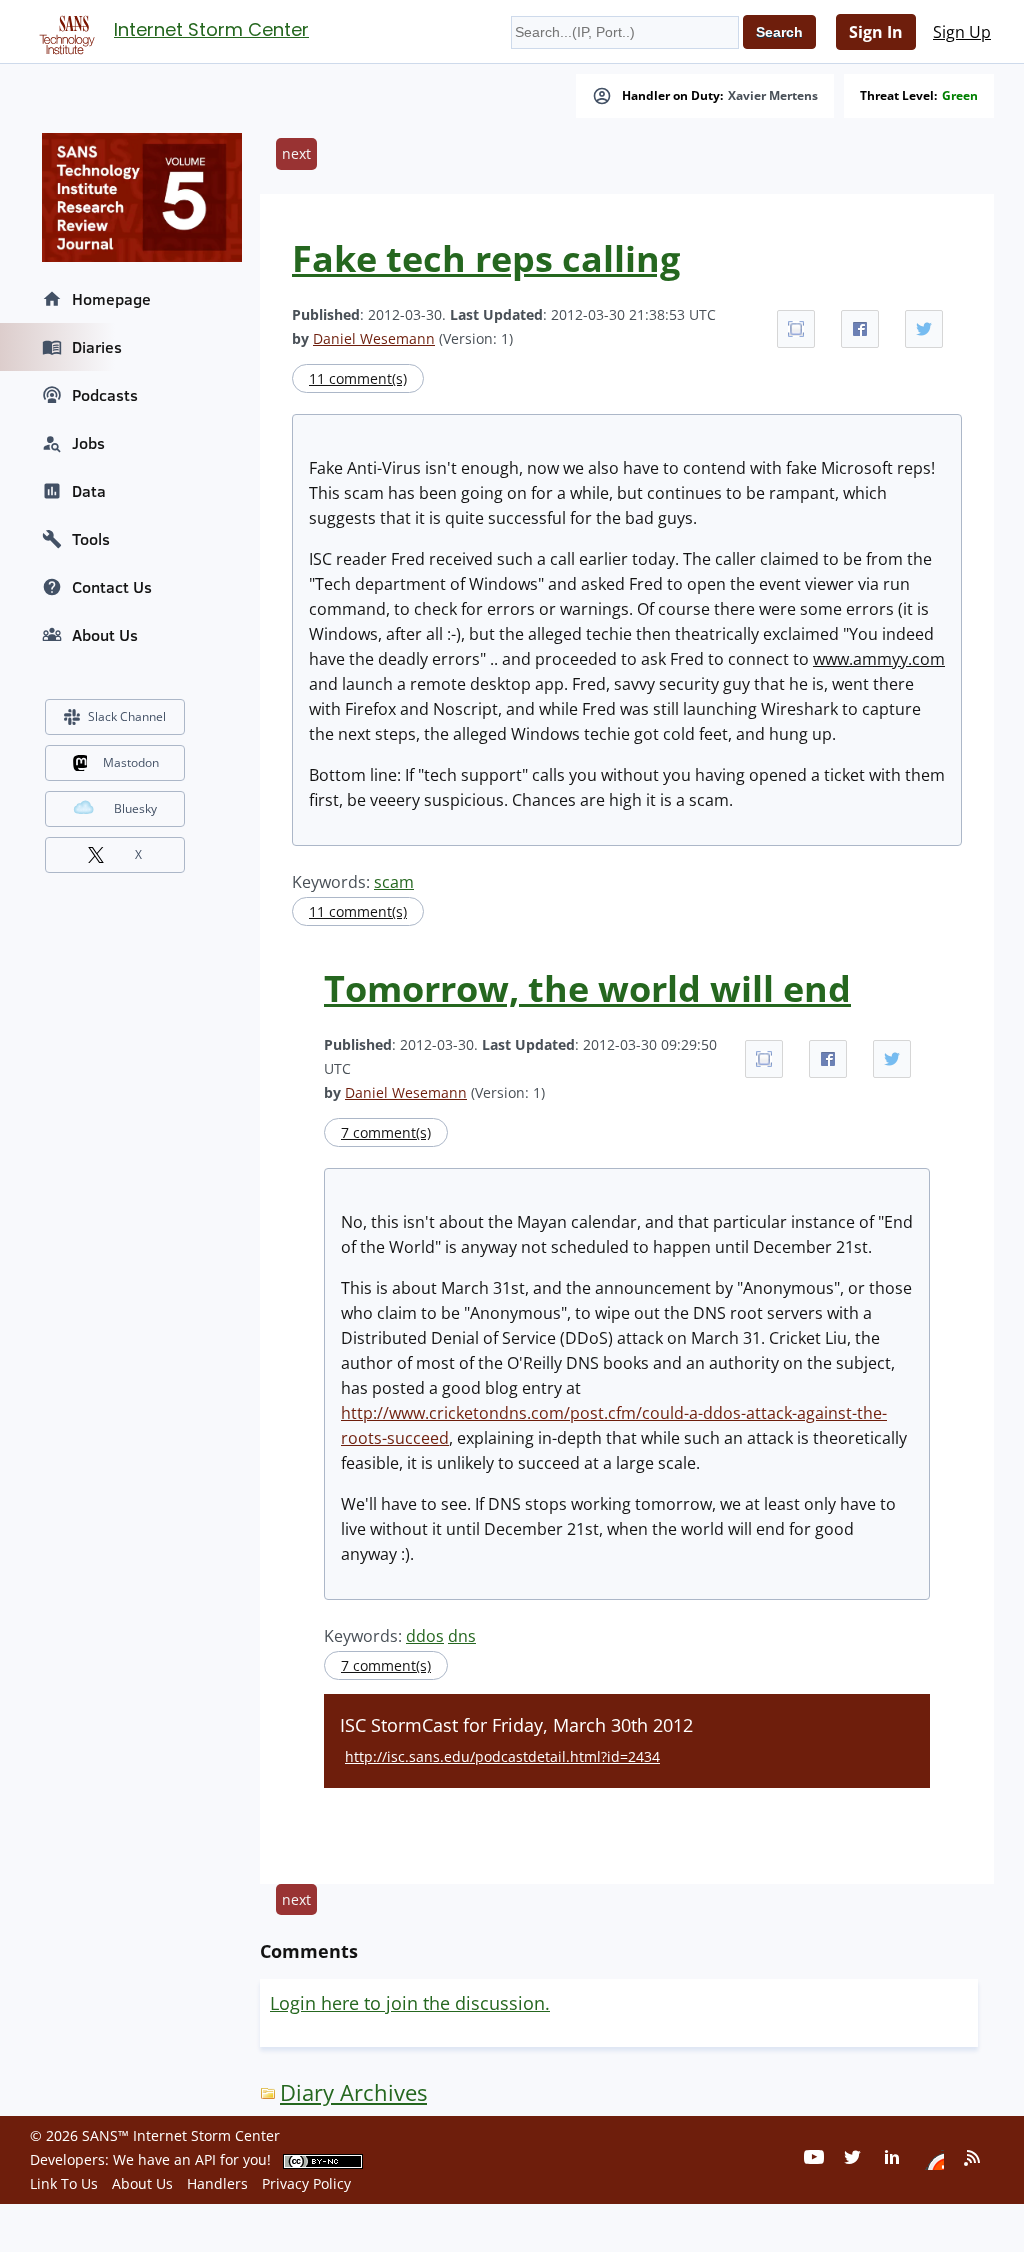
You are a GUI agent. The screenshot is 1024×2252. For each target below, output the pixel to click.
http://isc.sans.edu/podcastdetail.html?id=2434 (502, 1756)
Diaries (97, 347)
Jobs (88, 443)
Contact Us (112, 587)
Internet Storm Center (211, 29)
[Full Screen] (796, 329)
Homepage (111, 299)
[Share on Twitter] (924, 329)
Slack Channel (127, 716)
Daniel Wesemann (374, 338)
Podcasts (105, 395)
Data (89, 491)
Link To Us (64, 2183)
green (960, 96)
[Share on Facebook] (860, 329)
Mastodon (131, 762)
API (205, 2159)
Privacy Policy (306, 2183)
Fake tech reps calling (486, 258)
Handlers (217, 2183)
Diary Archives (353, 2092)
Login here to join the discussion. (410, 2003)
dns (462, 1636)
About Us (105, 635)
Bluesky (135, 808)
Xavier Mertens (773, 96)
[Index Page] (64, 31)
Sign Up (962, 32)
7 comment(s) (386, 1132)
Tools (91, 539)
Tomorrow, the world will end (587, 988)
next (296, 153)
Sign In (876, 32)
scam (394, 882)
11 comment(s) (358, 378)
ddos (425, 1636)
